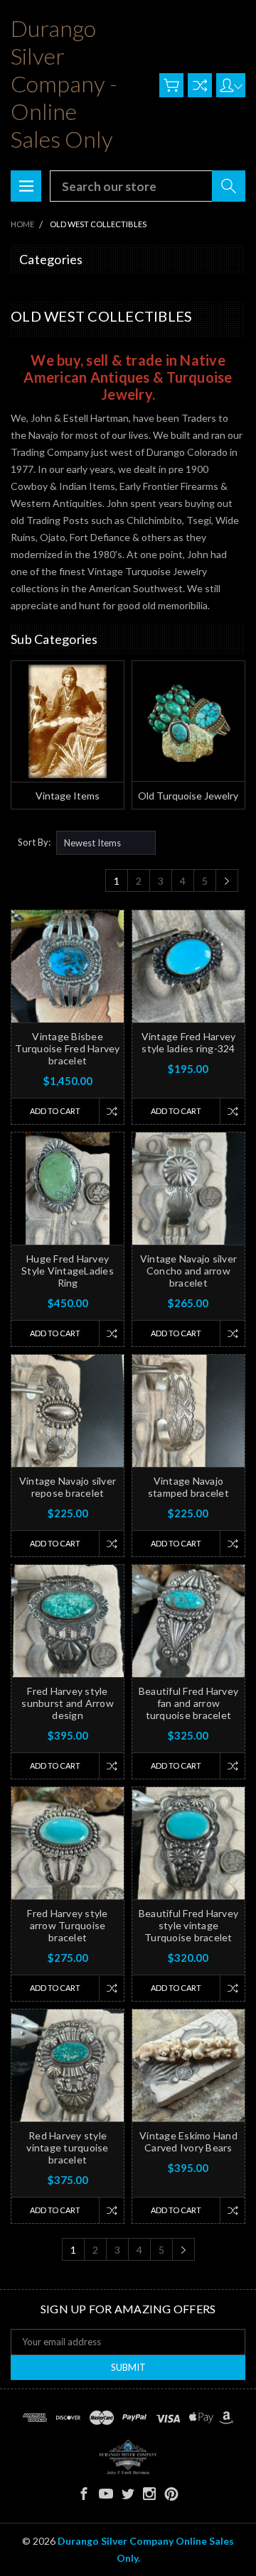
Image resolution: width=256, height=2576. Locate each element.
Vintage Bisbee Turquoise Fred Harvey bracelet (67, 1048)
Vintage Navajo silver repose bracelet (68, 1487)
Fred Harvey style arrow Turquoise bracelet (67, 1925)
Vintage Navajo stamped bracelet (188, 1487)
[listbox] (106, 843)
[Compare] (200, 85)
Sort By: (34, 842)
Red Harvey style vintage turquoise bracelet (67, 2147)
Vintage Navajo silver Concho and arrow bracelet (188, 1271)
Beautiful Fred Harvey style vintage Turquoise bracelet (188, 1925)
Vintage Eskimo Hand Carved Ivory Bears (188, 2141)
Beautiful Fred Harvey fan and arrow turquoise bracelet (188, 1703)
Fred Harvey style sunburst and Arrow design (68, 1703)
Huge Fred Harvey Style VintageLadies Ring (68, 1271)
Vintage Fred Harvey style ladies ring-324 (189, 1042)
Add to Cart (55, 1111)
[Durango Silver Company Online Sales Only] (128, 2457)
